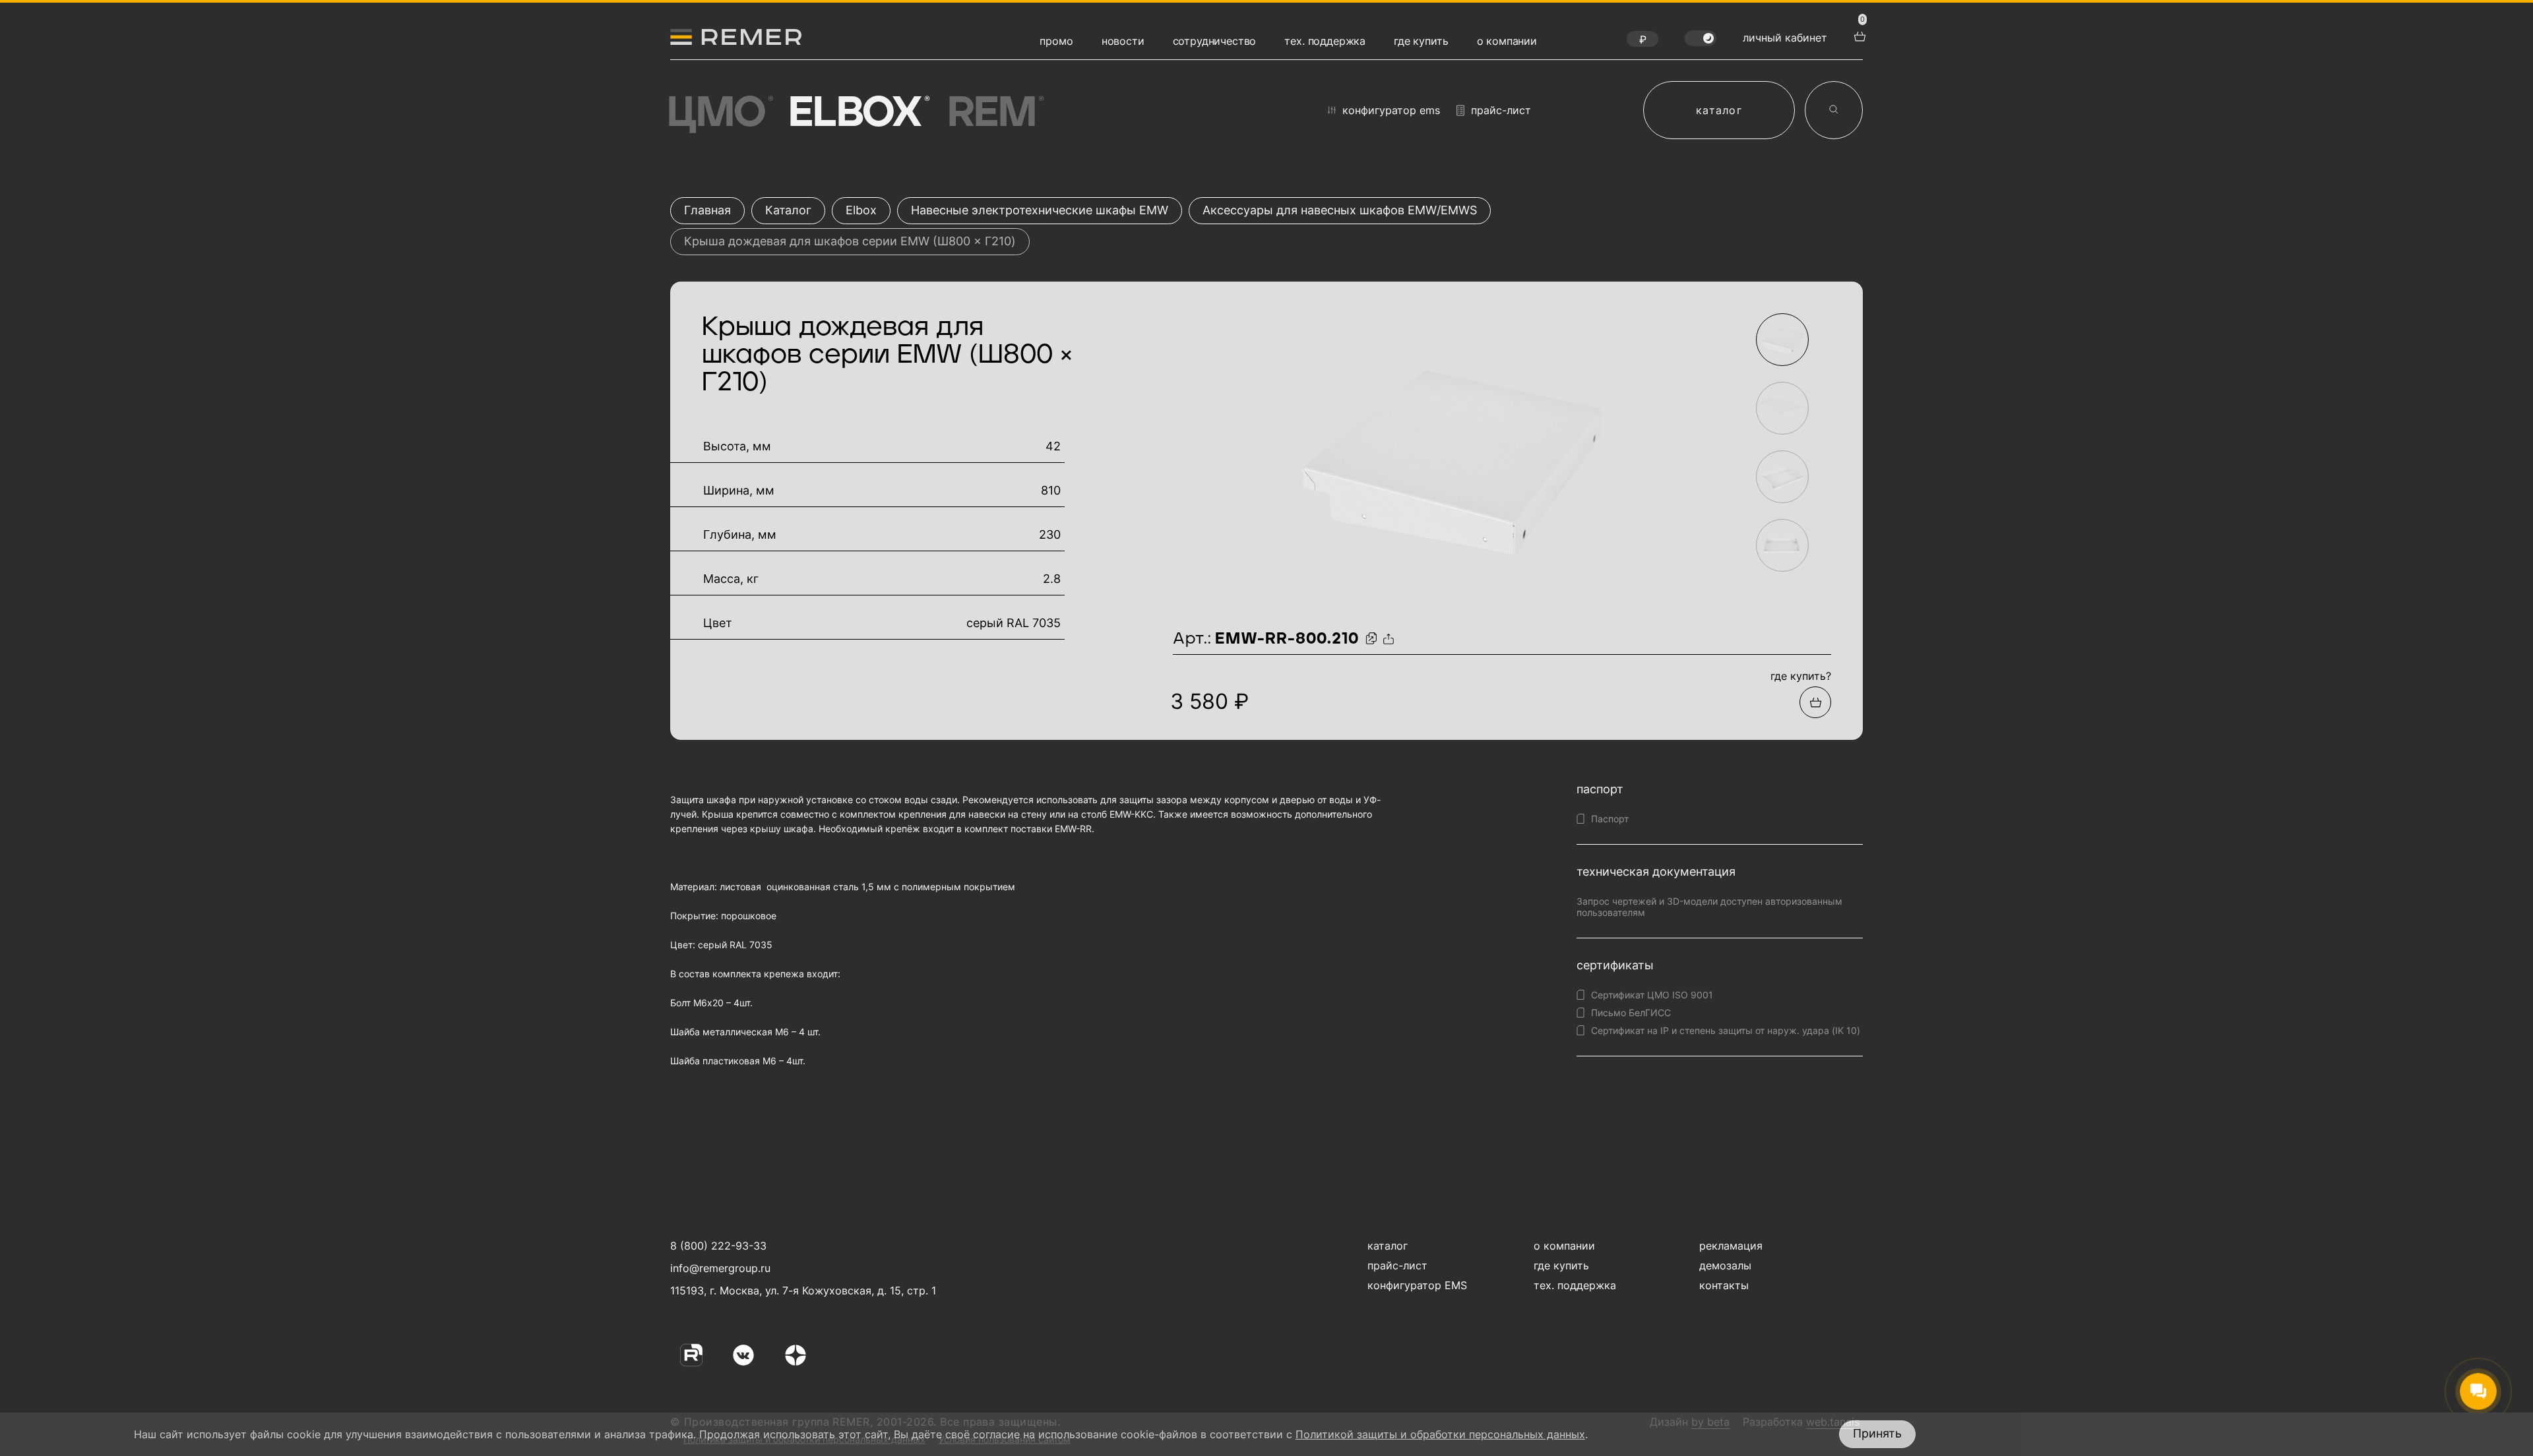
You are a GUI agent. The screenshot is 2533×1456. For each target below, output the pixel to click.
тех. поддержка (1325, 41)
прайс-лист (1501, 110)
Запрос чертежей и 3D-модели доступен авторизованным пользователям (1709, 907)
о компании (1507, 41)
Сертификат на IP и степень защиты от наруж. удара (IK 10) (1726, 1030)
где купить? (1801, 676)
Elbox (857, 113)
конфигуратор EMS (1391, 110)
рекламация (1731, 1246)
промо (1056, 41)
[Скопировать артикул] (1373, 639)
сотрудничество (1215, 41)
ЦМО (718, 113)
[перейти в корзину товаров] (1858, 35)
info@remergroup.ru (719, 1268)
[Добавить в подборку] (1815, 702)
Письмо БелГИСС (1631, 1013)
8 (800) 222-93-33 (718, 1246)
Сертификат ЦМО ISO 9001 (1652, 995)
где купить (1421, 41)
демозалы (1725, 1265)
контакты (1724, 1285)
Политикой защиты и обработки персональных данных (1440, 1434)
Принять (1877, 1433)
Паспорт (1610, 819)
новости (1123, 41)
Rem (994, 113)
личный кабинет (1785, 38)
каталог (1719, 110)
